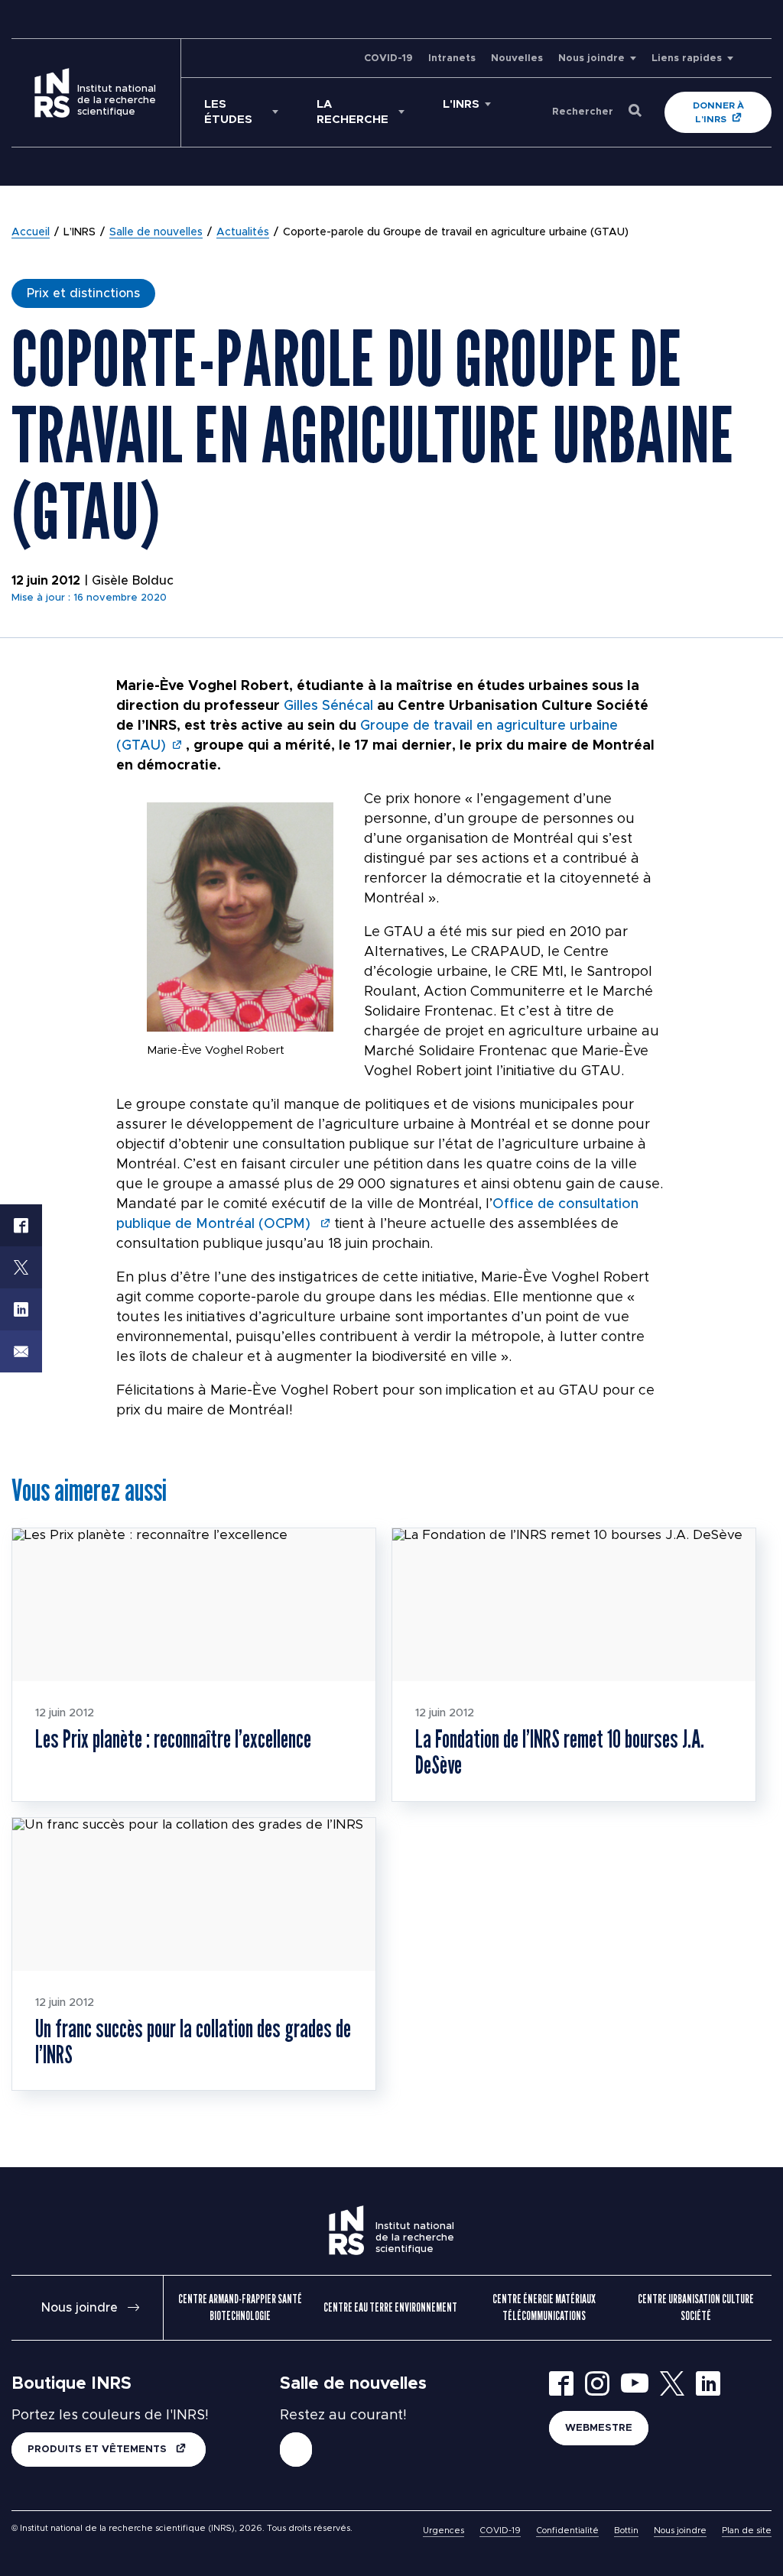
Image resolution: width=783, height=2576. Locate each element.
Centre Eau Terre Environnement (390, 2307)
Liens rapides (687, 58)
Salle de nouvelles (156, 232)
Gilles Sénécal (328, 706)
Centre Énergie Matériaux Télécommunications (544, 2307)
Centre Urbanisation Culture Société (696, 2307)
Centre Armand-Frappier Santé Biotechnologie (240, 2307)
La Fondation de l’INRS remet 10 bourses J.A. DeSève (560, 1751)
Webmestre (599, 2428)
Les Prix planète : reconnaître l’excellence (173, 1738)
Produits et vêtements (99, 2450)
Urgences (443, 2531)
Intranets (452, 58)
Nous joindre (591, 58)
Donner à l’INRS (718, 112)
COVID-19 (388, 58)
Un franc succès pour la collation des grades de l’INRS (193, 2041)
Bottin (626, 2531)
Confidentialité (567, 2531)
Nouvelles (517, 58)
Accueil (31, 232)
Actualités (243, 232)
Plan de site (747, 2531)
